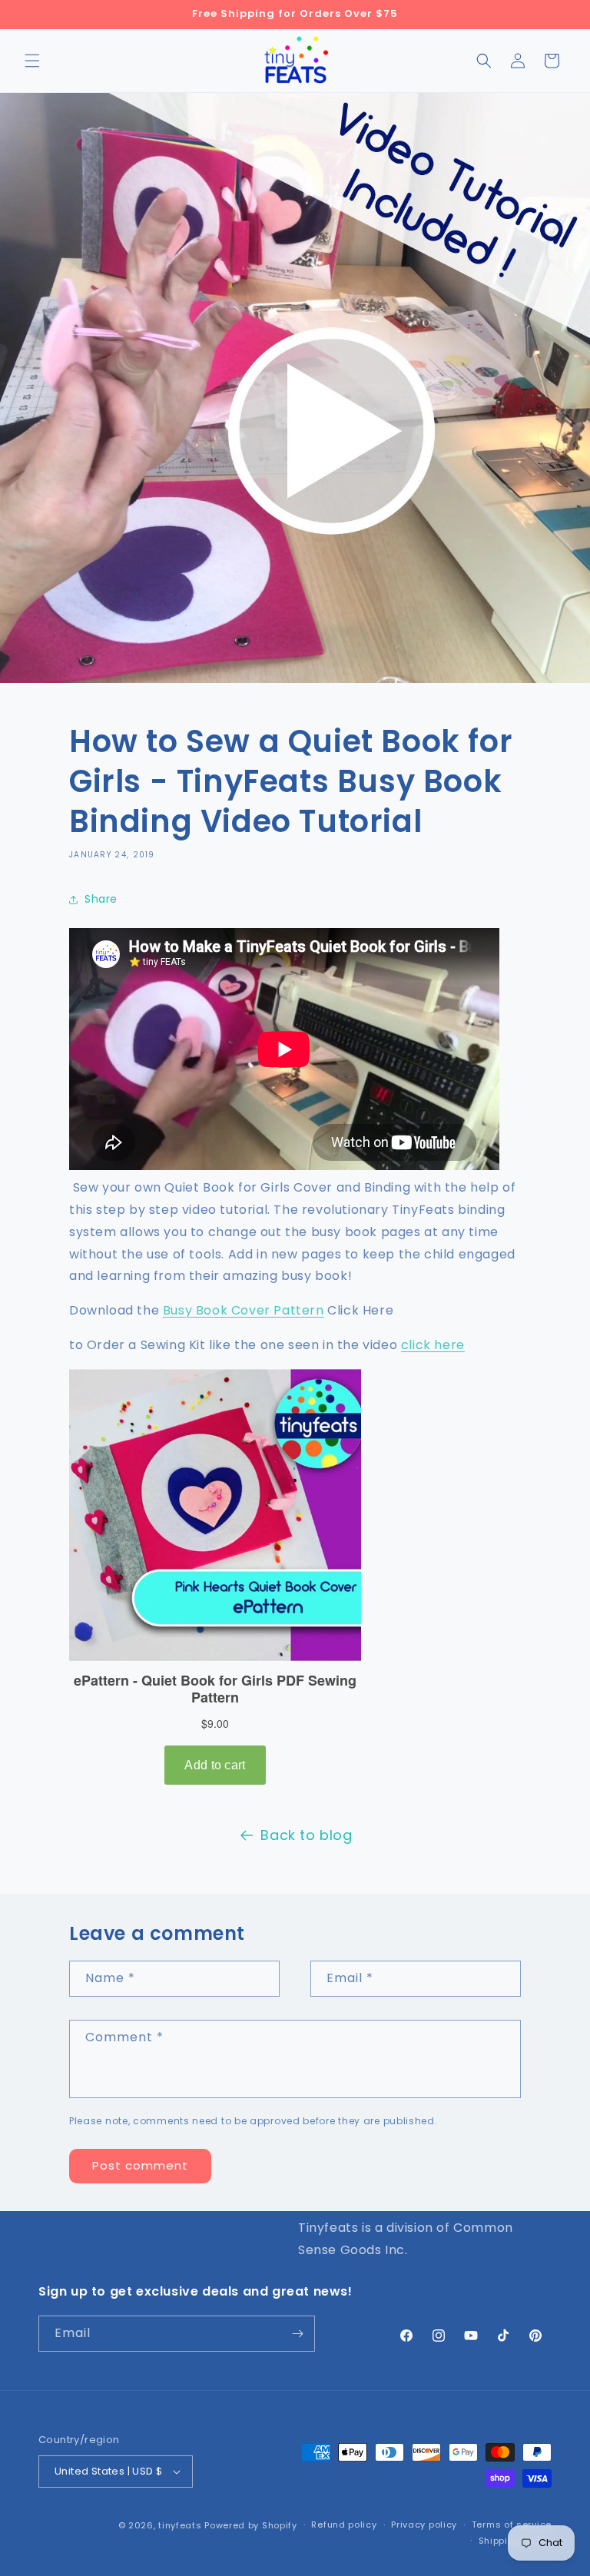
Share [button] (101, 899)
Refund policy (344, 2525)
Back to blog (306, 1835)
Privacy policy (424, 2525)
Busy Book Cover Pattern (244, 1310)
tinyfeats (180, 2525)
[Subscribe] (297, 2334)
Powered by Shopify (251, 2525)
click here (433, 1345)
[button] (32, 61)
